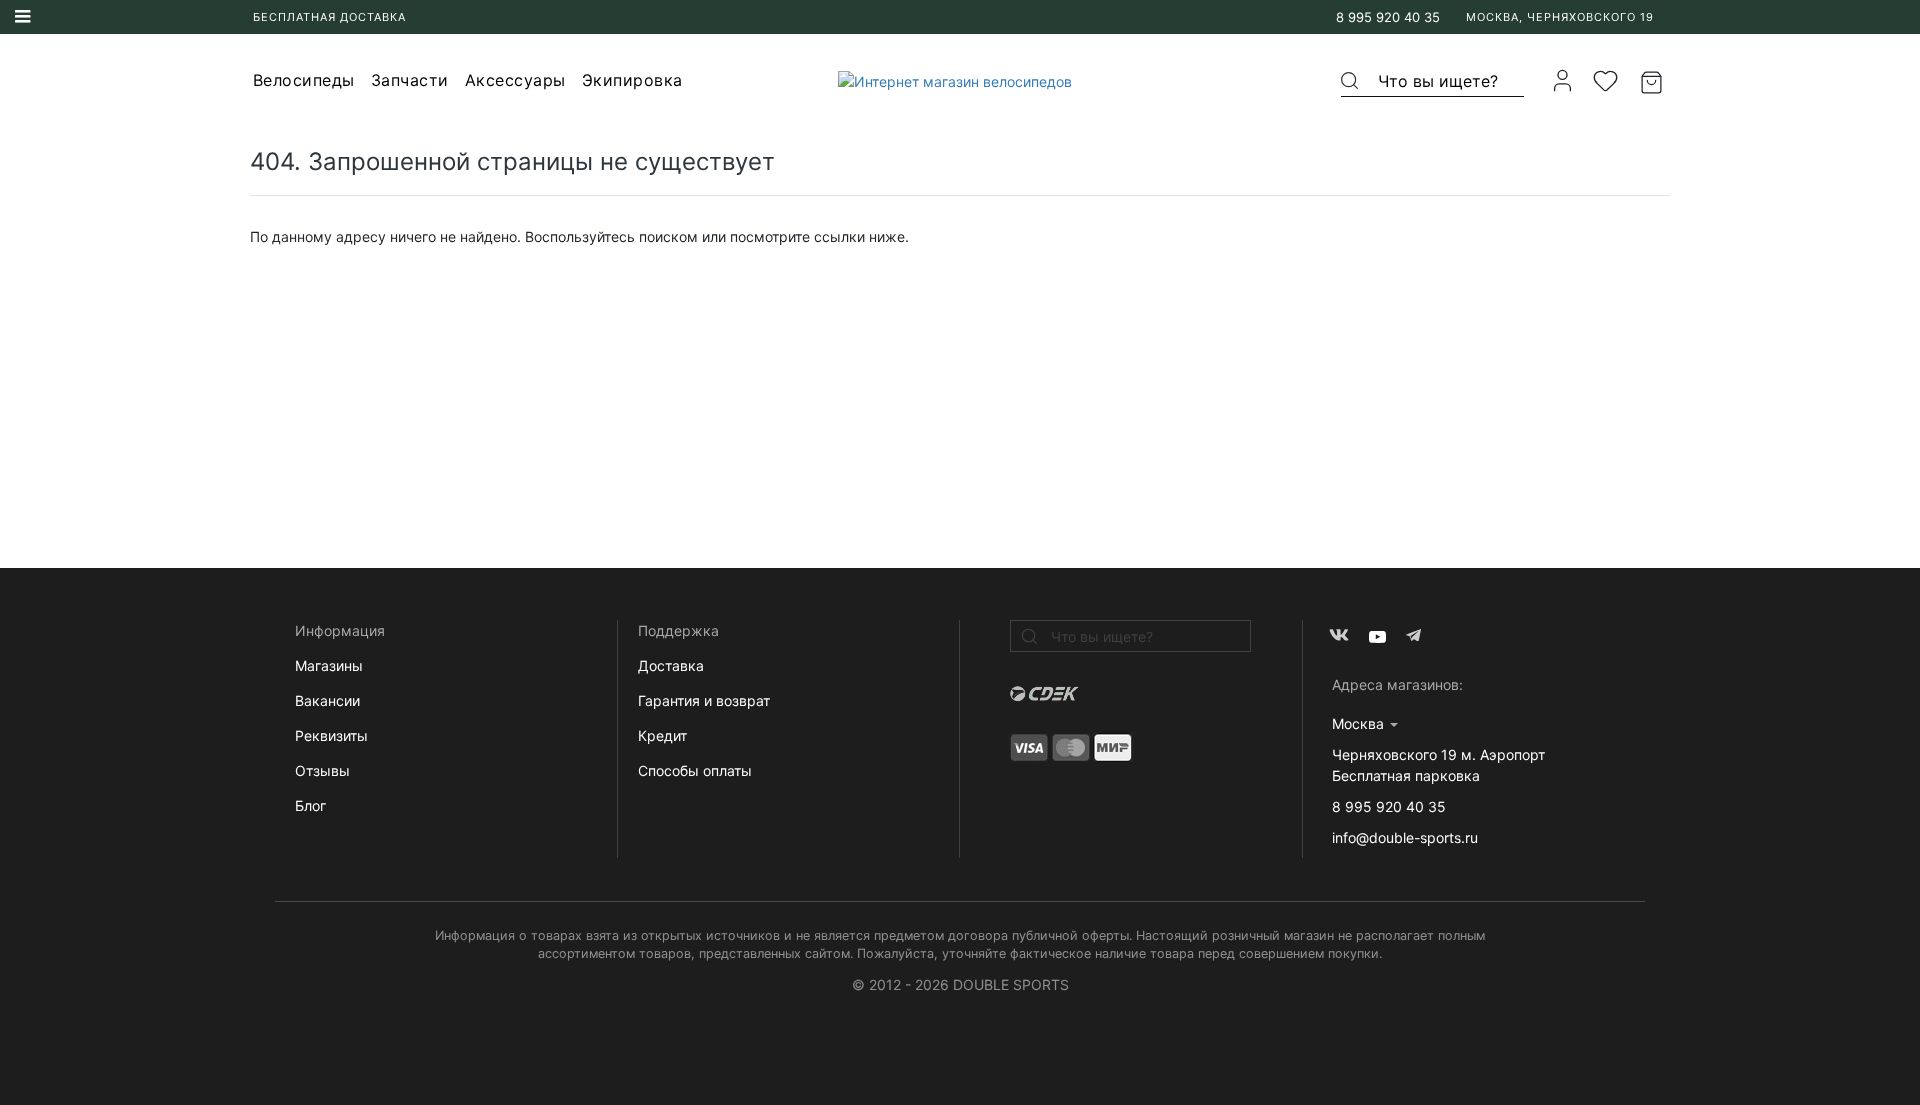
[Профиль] (1562, 80)
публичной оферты (1070, 935)
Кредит (662, 735)
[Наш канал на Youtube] (1377, 636)
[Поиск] (1351, 81)
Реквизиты (331, 735)
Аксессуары (515, 80)
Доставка (671, 665)
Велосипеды (304, 80)
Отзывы (322, 770)
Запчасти (410, 80)
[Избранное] (1606, 81)
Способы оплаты (695, 770)
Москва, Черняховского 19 (1560, 17)
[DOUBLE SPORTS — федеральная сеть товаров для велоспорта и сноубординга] (947, 80)
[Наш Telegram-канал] (1415, 636)
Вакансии (327, 700)
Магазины (329, 665)
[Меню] (23, 17)
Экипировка (632, 80)
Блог (310, 805)
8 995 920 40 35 (1388, 17)
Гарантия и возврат (704, 700)
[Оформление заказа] (1654, 81)
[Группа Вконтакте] (1339, 636)
